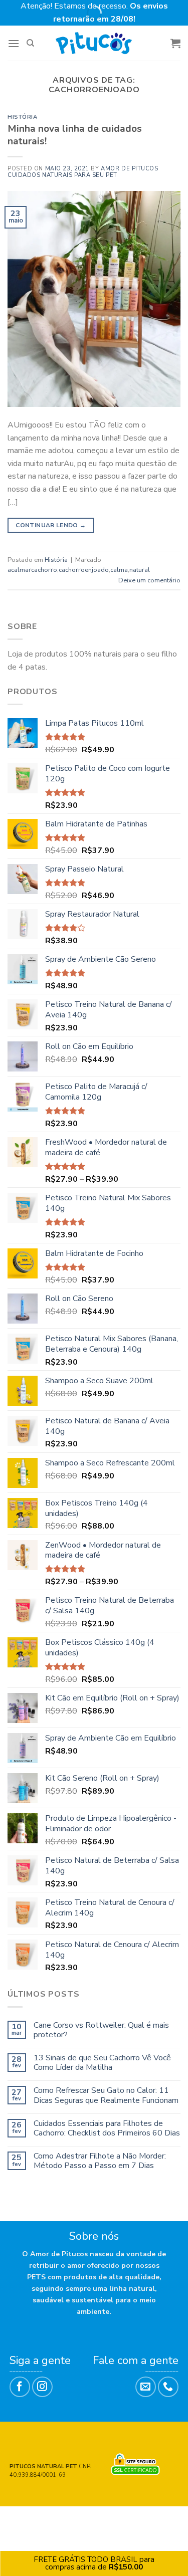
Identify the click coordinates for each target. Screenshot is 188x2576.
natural (140, 570)
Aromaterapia (95, 2524)
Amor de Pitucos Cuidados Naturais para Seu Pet (83, 172)
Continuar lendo (51, 525)
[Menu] (14, 43)
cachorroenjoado (84, 570)
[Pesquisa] (30, 43)
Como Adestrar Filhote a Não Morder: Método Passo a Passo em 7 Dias (100, 2161)
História (22, 117)
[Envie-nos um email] (146, 2387)
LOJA (50, 2517)
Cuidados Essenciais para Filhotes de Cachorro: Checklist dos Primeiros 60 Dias (107, 2128)
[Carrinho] (175, 43)
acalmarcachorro (32, 570)
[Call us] (168, 2387)
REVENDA (129, 2517)
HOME (28, 2517)
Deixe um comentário (149, 580)
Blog (158, 2517)
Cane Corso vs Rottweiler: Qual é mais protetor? (101, 2030)
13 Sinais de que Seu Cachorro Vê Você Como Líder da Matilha (102, 2063)
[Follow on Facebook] (20, 2387)
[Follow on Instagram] (42, 2387)
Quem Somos (86, 2517)
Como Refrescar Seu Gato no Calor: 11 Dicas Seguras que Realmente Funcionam (106, 2095)
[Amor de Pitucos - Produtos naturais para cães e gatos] (94, 43)
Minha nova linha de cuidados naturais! (75, 135)
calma (119, 570)
